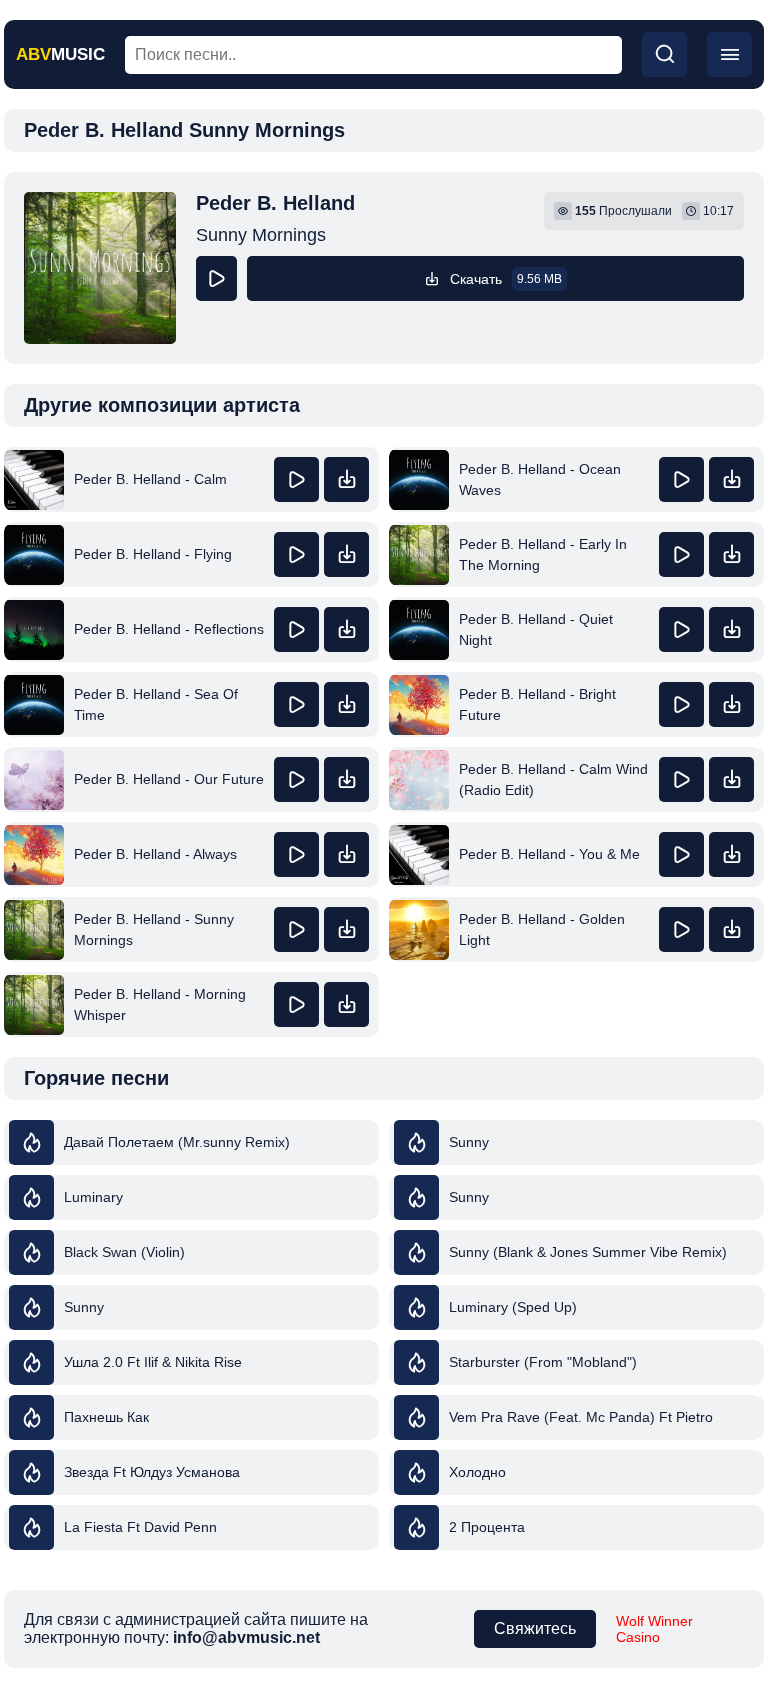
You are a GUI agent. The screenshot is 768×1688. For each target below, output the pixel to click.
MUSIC (60, 54)
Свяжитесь (535, 1628)
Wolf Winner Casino (654, 1629)
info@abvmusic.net (246, 1637)
